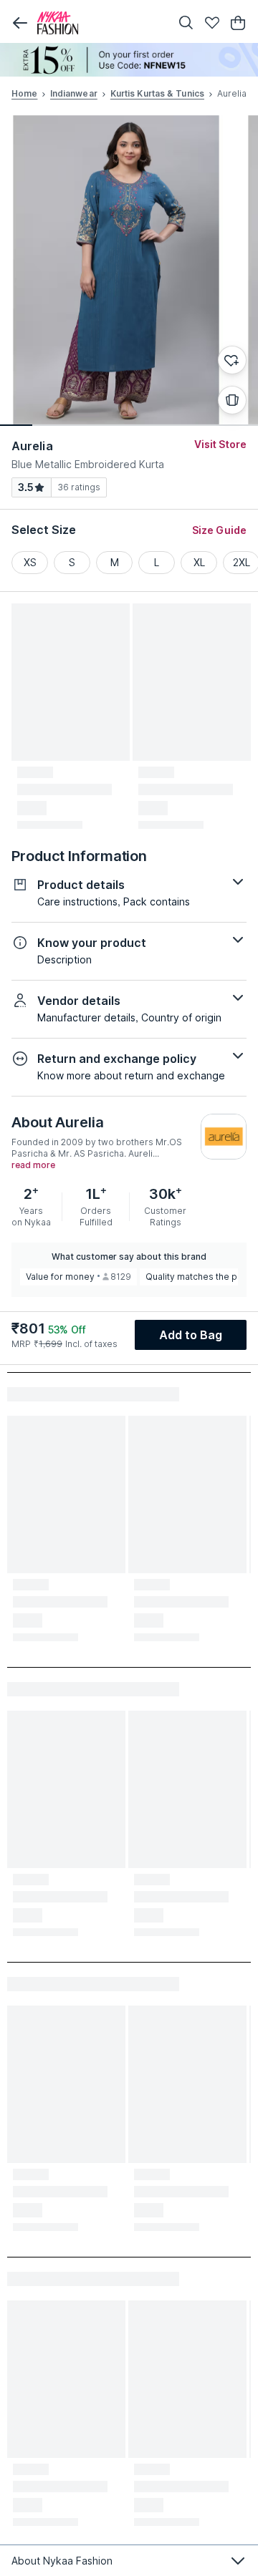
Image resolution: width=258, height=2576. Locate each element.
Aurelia (32, 446)
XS (30, 562)
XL (199, 562)
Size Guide (219, 530)
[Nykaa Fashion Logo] (100, 23)
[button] (20, 23)
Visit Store (220, 444)
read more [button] (33, 1165)
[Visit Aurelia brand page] (224, 1137)
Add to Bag (191, 1335)
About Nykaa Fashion (62, 2561)
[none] (129, 60)
